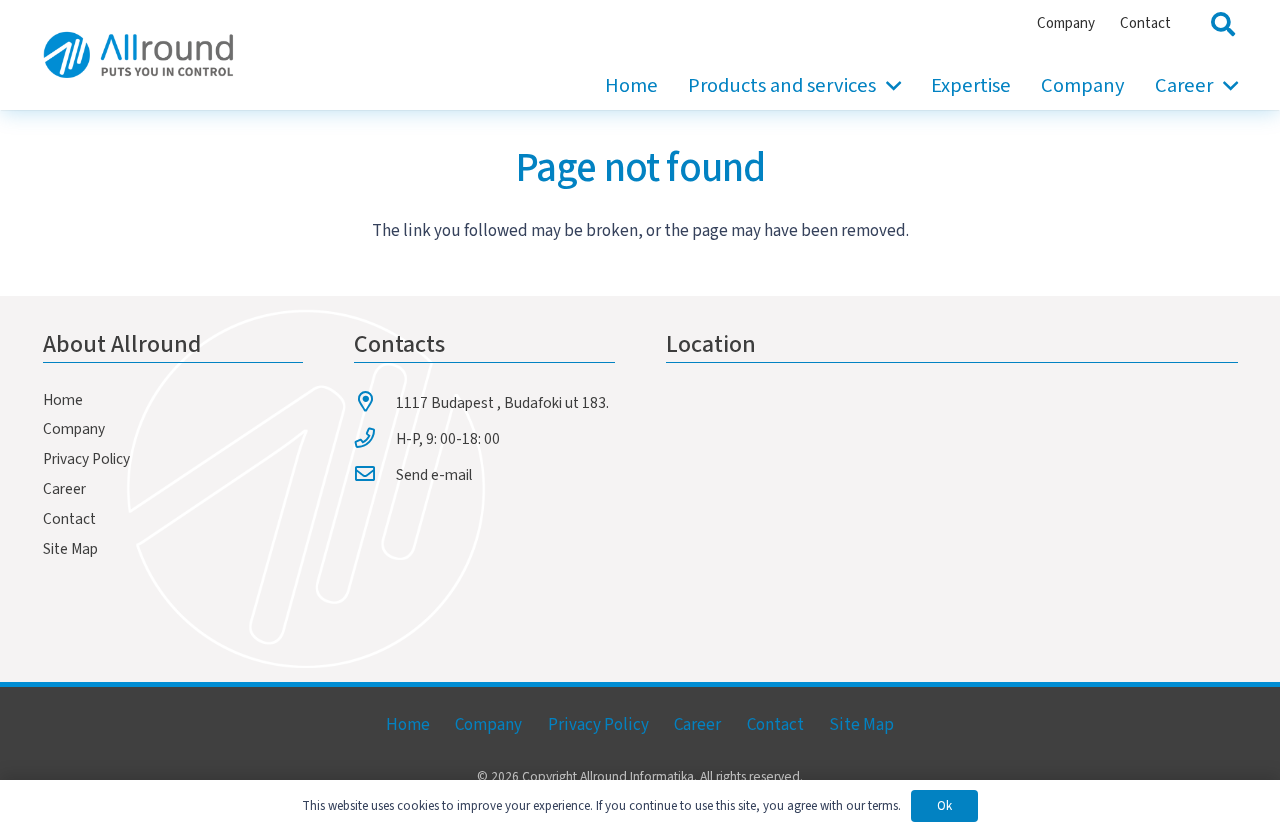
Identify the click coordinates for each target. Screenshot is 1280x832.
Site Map (70, 549)
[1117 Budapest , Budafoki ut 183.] (375, 402)
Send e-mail (434, 475)
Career (64, 489)
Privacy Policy (86, 459)
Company (74, 429)
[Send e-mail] (375, 474)
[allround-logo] (138, 55)
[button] (888, 86)
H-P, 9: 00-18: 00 (448, 439)
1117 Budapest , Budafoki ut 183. (502, 403)
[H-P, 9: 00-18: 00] (375, 438)
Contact (69, 519)
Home (63, 400)
